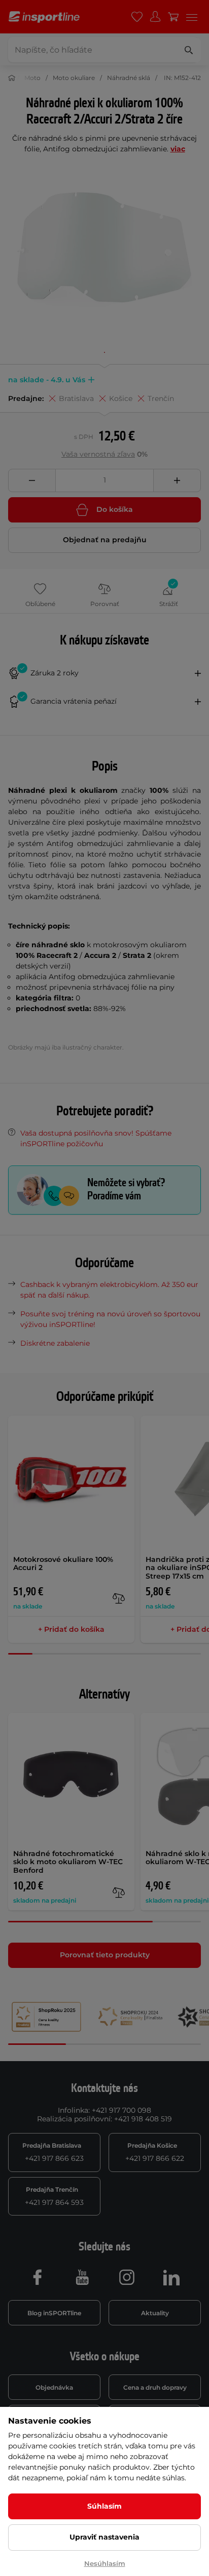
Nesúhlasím (105, 2563)
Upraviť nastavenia (104, 2537)
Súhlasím (104, 2506)
